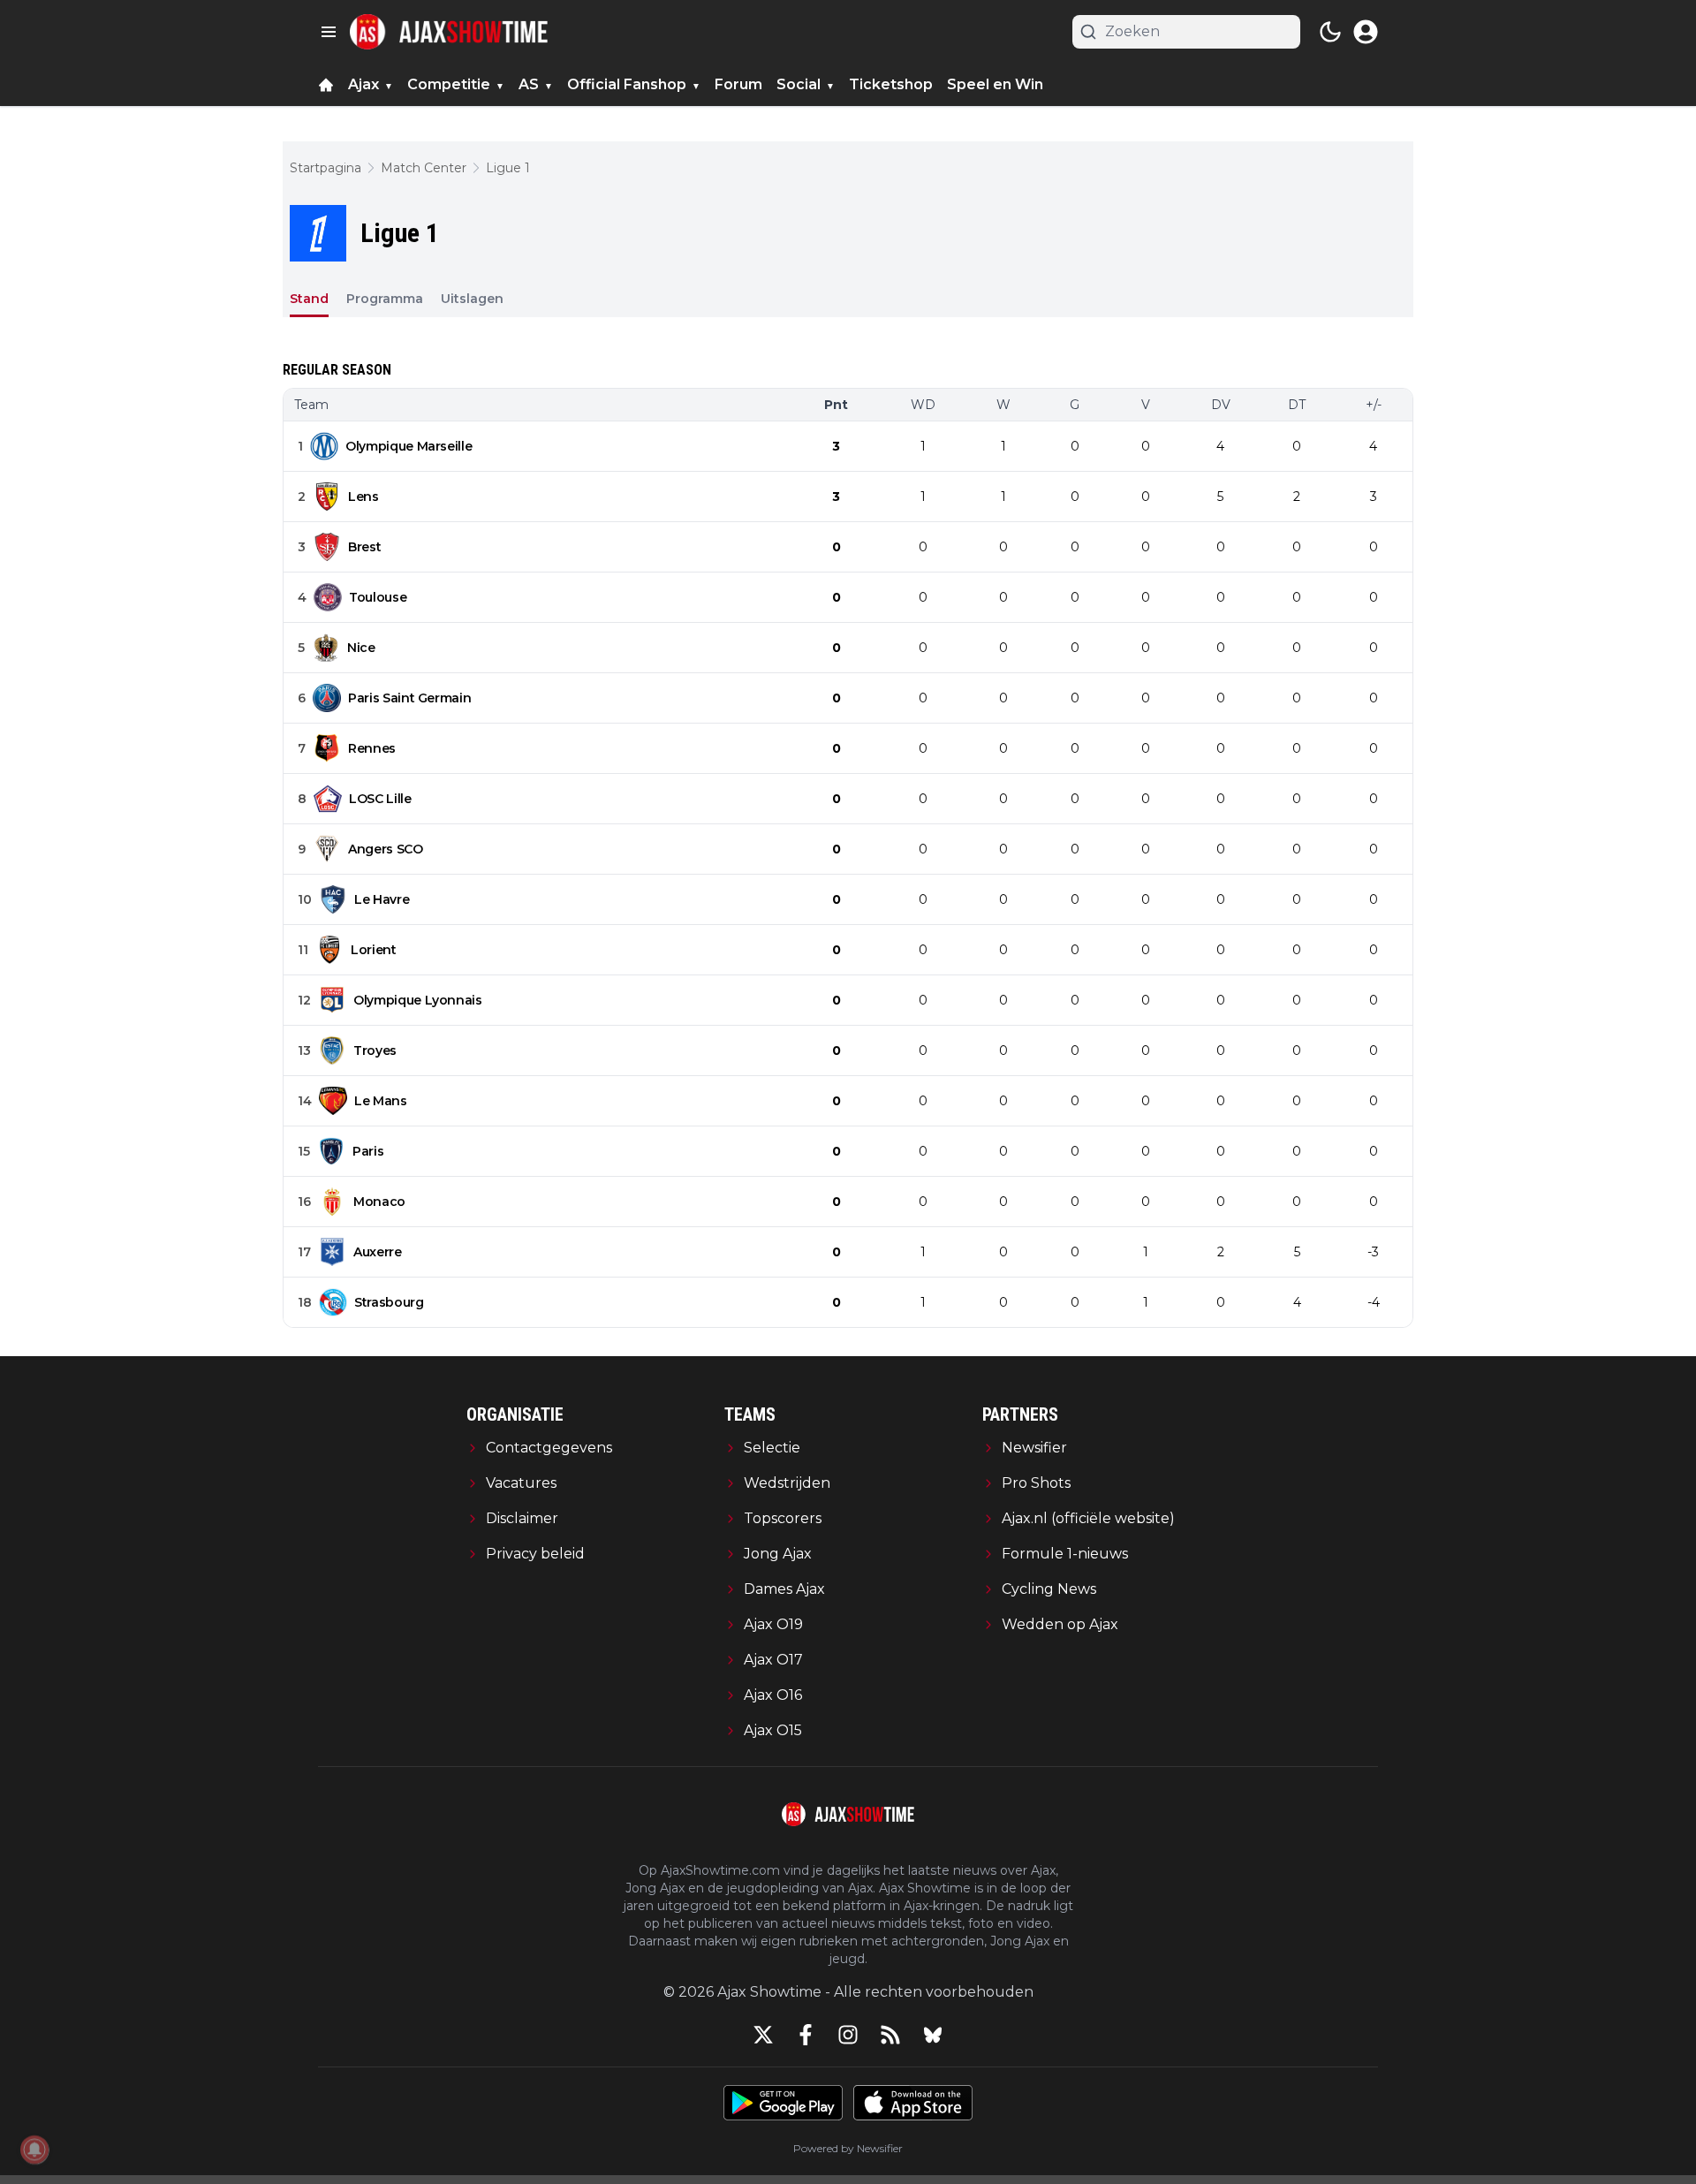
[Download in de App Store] (913, 2103)
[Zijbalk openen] (329, 32)
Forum (738, 84)
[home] (326, 85)
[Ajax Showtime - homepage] (449, 32)
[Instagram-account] (848, 2035)
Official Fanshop (627, 84)
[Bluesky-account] (933, 2035)
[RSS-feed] (890, 2035)
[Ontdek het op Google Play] (783, 2103)
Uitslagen (472, 299)
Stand (309, 299)
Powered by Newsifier (848, 2148)
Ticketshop (891, 84)
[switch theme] (1330, 32)
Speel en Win (995, 84)
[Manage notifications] (34, 2150)
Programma (385, 299)
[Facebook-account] (806, 2035)
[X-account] (763, 2035)
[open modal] (1366, 32)
